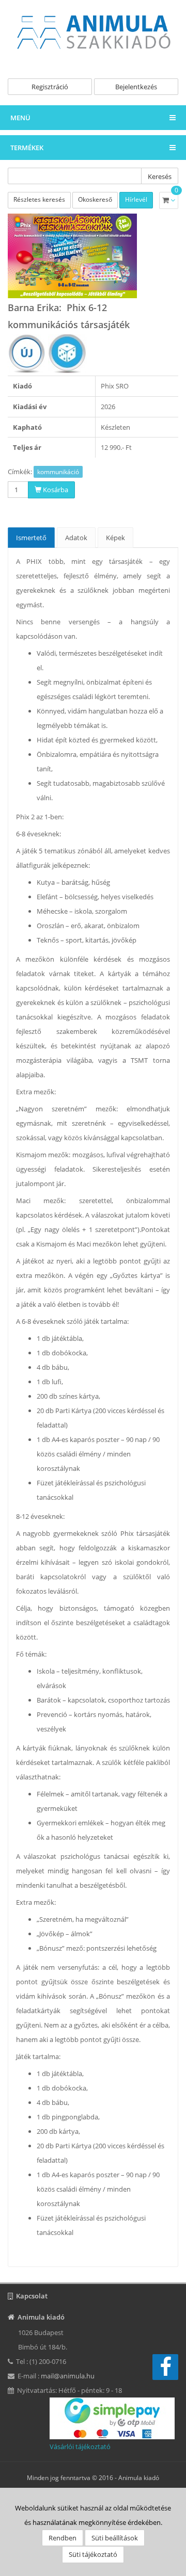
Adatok (76, 538)
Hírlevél (136, 199)
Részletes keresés (39, 199)
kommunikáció (58, 472)
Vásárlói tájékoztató (80, 2447)
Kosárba (55, 490)
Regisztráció (50, 87)
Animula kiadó (139, 2478)
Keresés (160, 176)
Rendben (63, 2538)
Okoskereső (95, 199)
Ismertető (31, 538)
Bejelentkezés (136, 87)
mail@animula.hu (68, 2376)
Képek (115, 538)
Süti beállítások (115, 2538)
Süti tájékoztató (93, 2554)
